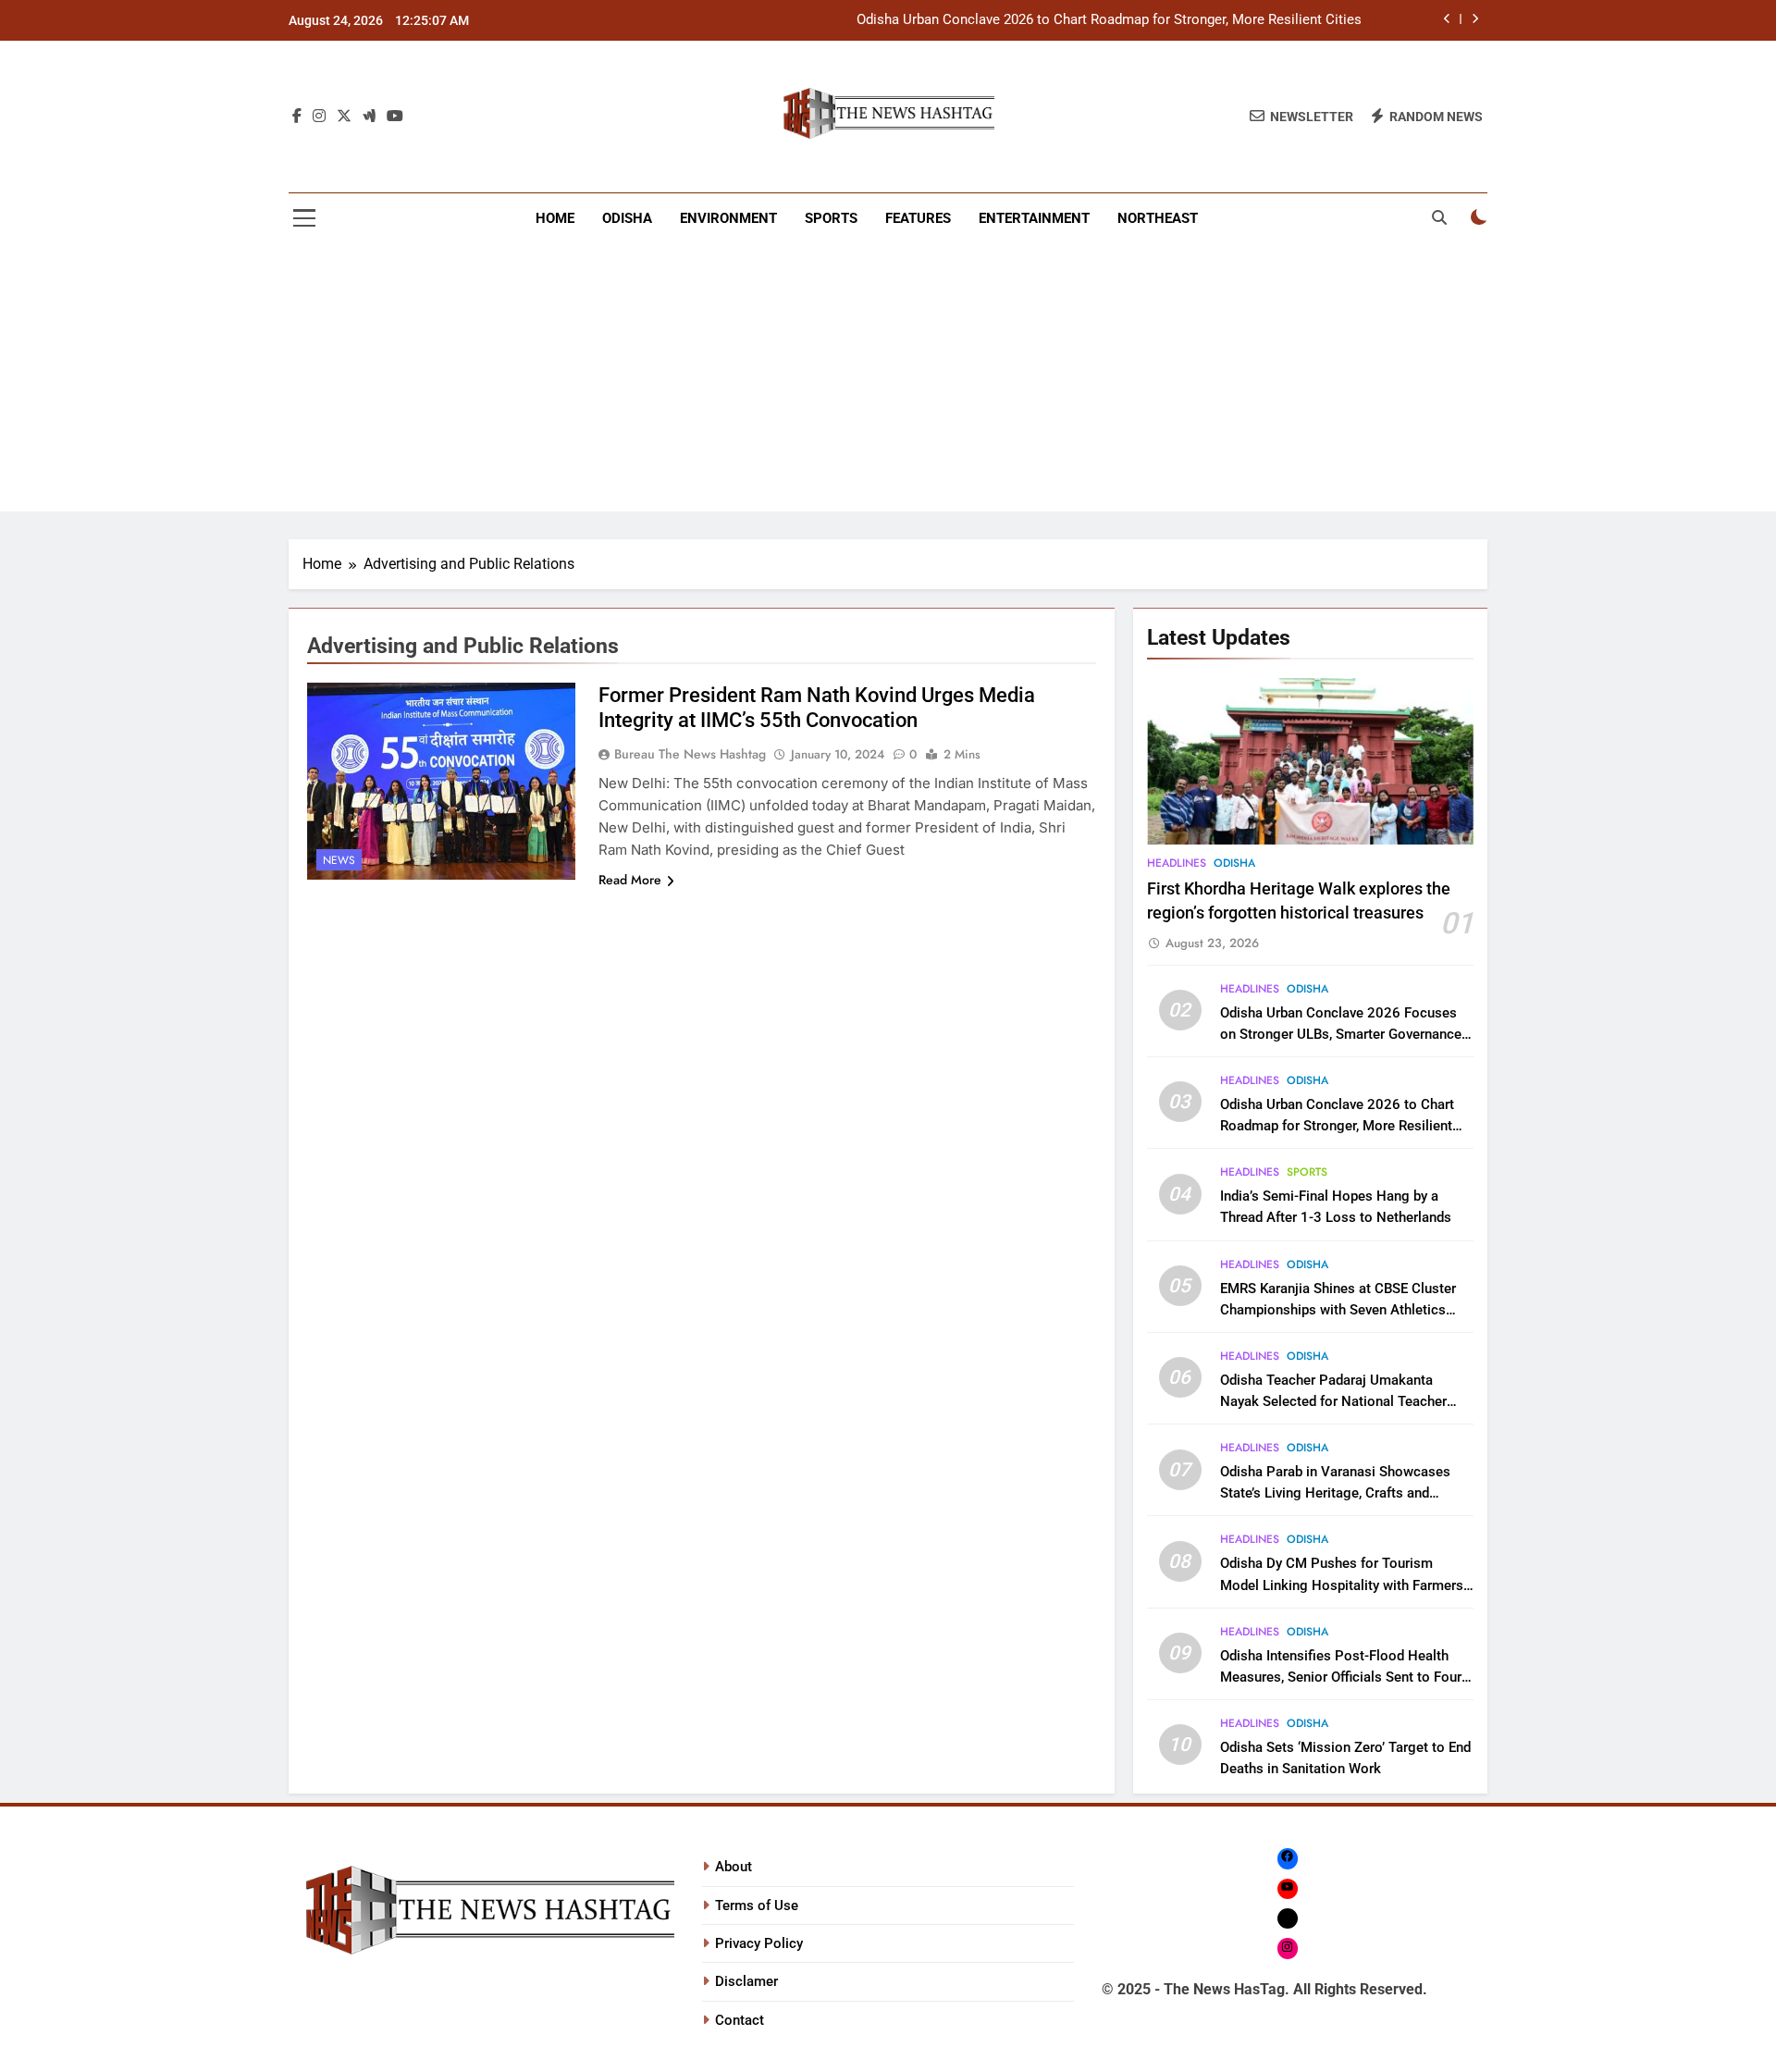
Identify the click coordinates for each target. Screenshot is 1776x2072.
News (339, 860)
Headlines (1177, 863)
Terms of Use (757, 1905)
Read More (630, 880)
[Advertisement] (888, 382)
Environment (728, 218)
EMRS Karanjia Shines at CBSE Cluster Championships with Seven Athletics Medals (1338, 1310)
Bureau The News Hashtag (690, 754)
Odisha (627, 218)
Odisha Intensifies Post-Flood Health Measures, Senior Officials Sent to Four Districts (1341, 1677)
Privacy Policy (759, 1943)
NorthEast (1158, 218)
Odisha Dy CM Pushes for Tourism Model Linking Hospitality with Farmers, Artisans (1343, 1585)
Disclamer (746, 1981)
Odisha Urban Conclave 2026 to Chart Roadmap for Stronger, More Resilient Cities (1109, 20)
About (734, 1867)
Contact (740, 2020)
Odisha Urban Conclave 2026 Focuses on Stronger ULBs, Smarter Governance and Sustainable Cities (1341, 1034)
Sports (831, 218)
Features (918, 218)
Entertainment (1034, 218)
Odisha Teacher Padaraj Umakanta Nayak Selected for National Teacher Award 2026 (1333, 1401)
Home (555, 218)
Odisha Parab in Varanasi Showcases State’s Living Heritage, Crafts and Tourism (1335, 1493)
